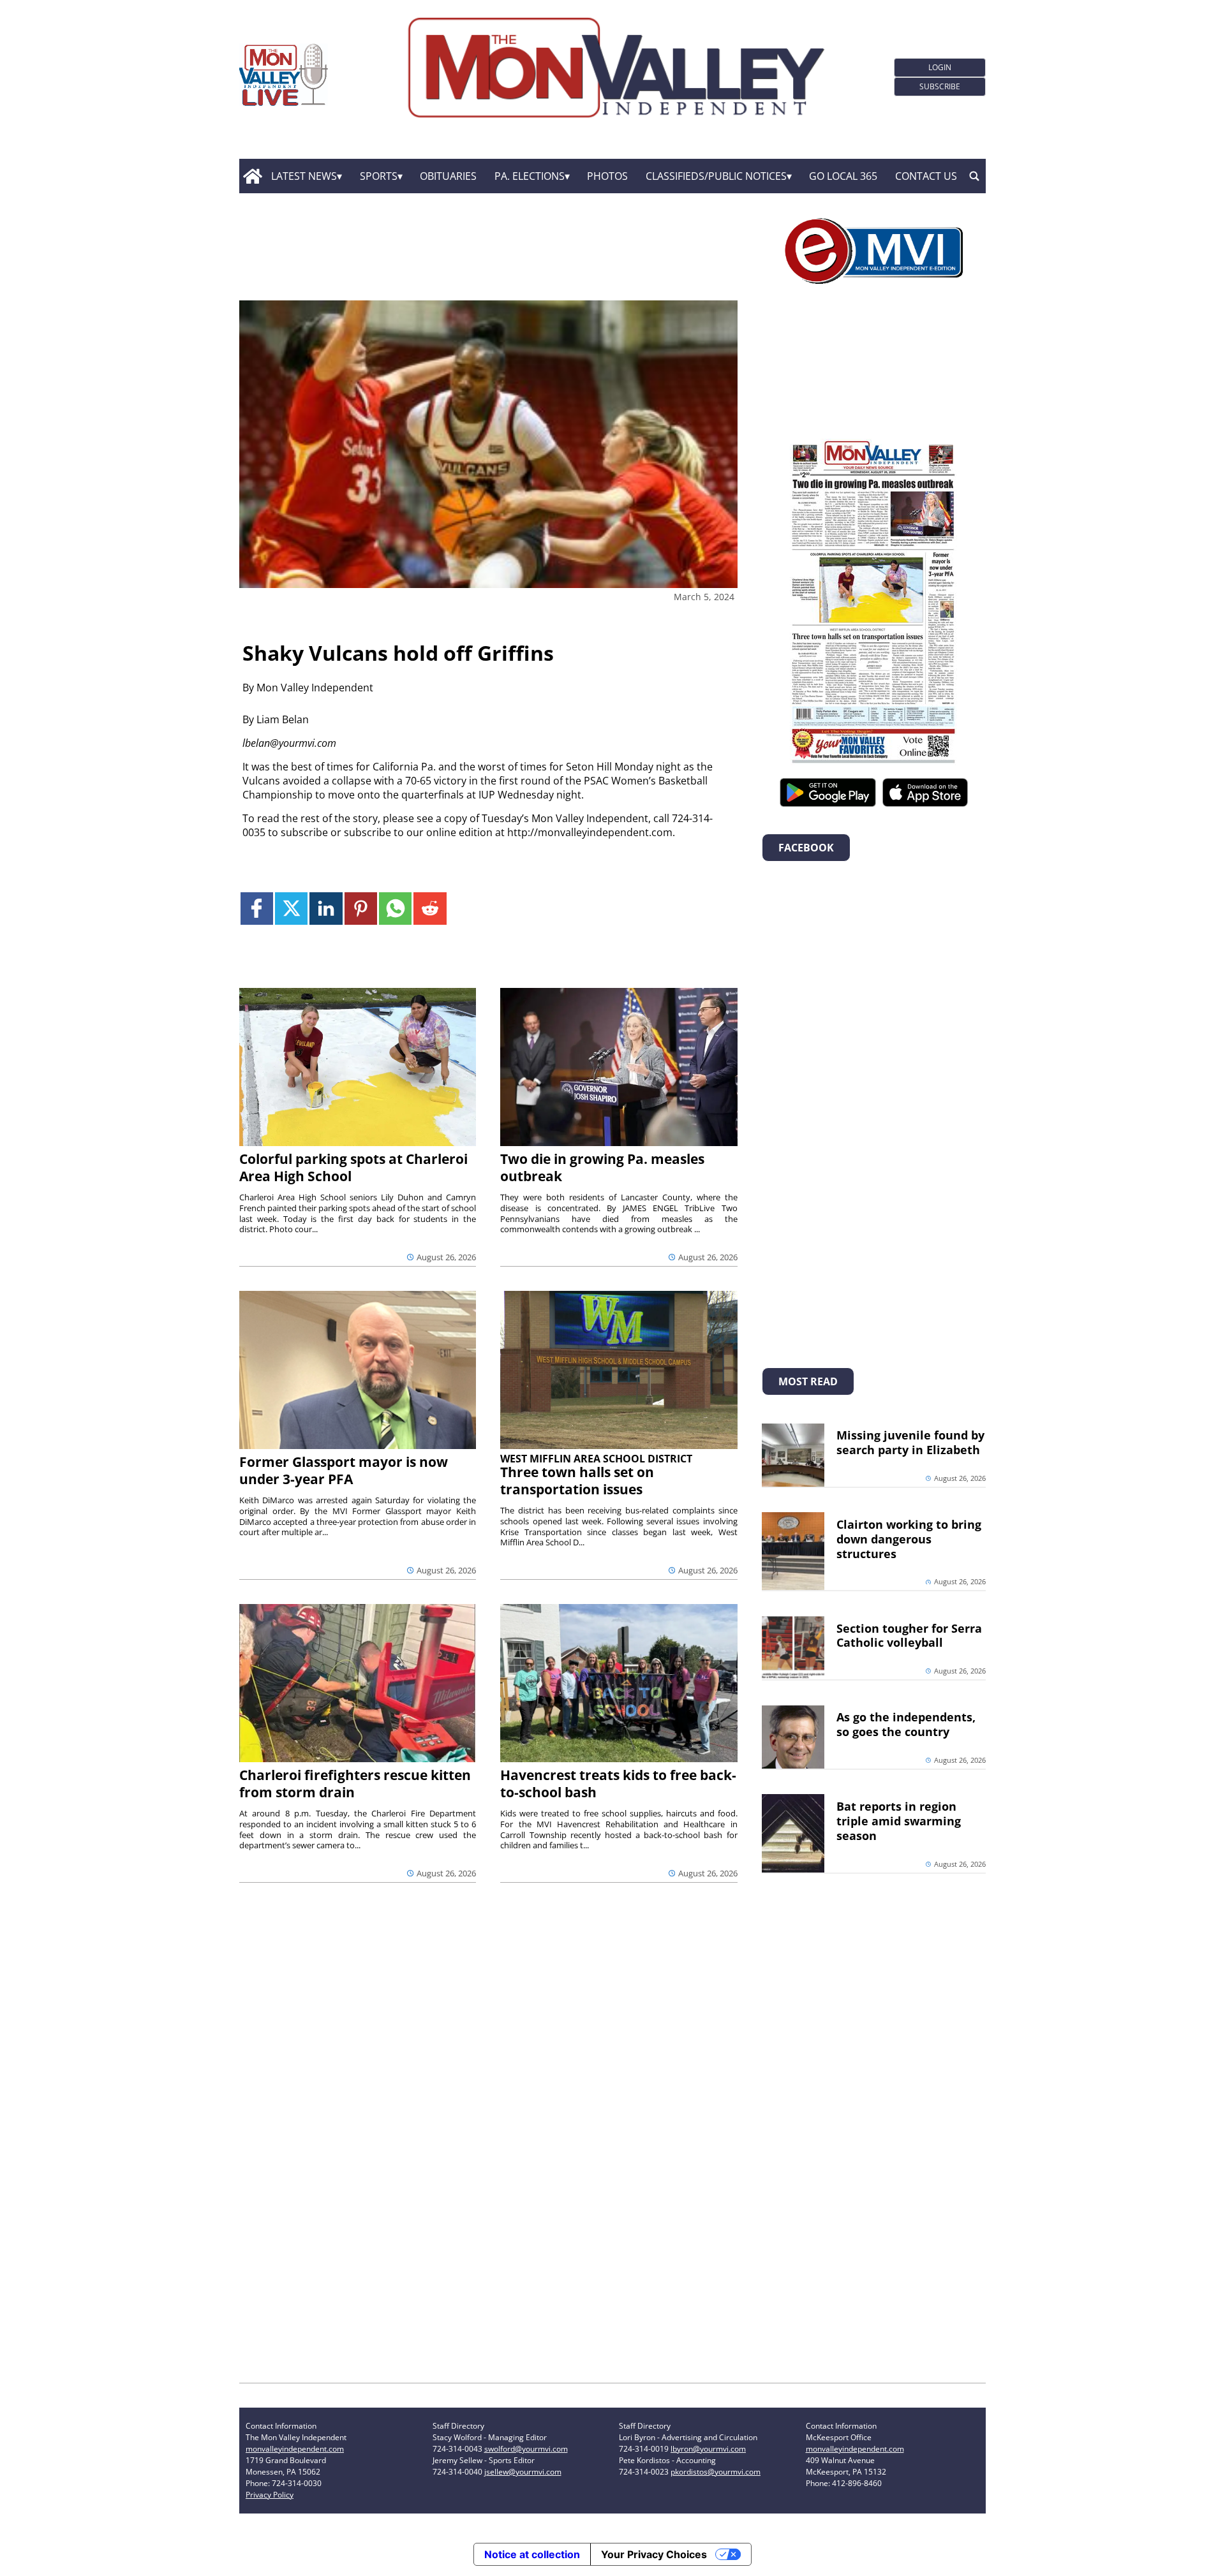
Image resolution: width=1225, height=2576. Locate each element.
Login (940, 67)
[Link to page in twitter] (291, 909)
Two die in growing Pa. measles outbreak (602, 1167)
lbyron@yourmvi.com (708, 2449)
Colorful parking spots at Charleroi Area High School (353, 1167)
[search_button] (974, 176)
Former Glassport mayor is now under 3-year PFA (344, 1470)
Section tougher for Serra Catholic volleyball (909, 1636)
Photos (607, 176)
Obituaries (448, 176)
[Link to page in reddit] (430, 909)
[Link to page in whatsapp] (395, 909)
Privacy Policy (270, 2495)
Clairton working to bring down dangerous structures (909, 1539)
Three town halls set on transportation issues (577, 1481)
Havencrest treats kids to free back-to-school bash (618, 1784)
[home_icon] (252, 176)
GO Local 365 (843, 176)
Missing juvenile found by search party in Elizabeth (910, 1442)
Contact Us (926, 176)
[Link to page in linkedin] (326, 909)
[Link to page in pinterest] (361, 909)
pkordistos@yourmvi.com (716, 2472)
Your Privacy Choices (654, 2554)
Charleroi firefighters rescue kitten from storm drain (355, 1784)
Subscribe (940, 86)
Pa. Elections (530, 176)
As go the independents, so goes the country (906, 1724)
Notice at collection (532, 2554)
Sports (379, 176)
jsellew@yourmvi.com (523, 2472)
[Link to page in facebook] (257, 909)
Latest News (304, 176)
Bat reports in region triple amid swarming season (899, 1821)
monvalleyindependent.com (295, 2449)
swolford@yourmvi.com (526, 2449)
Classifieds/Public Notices (716, 176)
